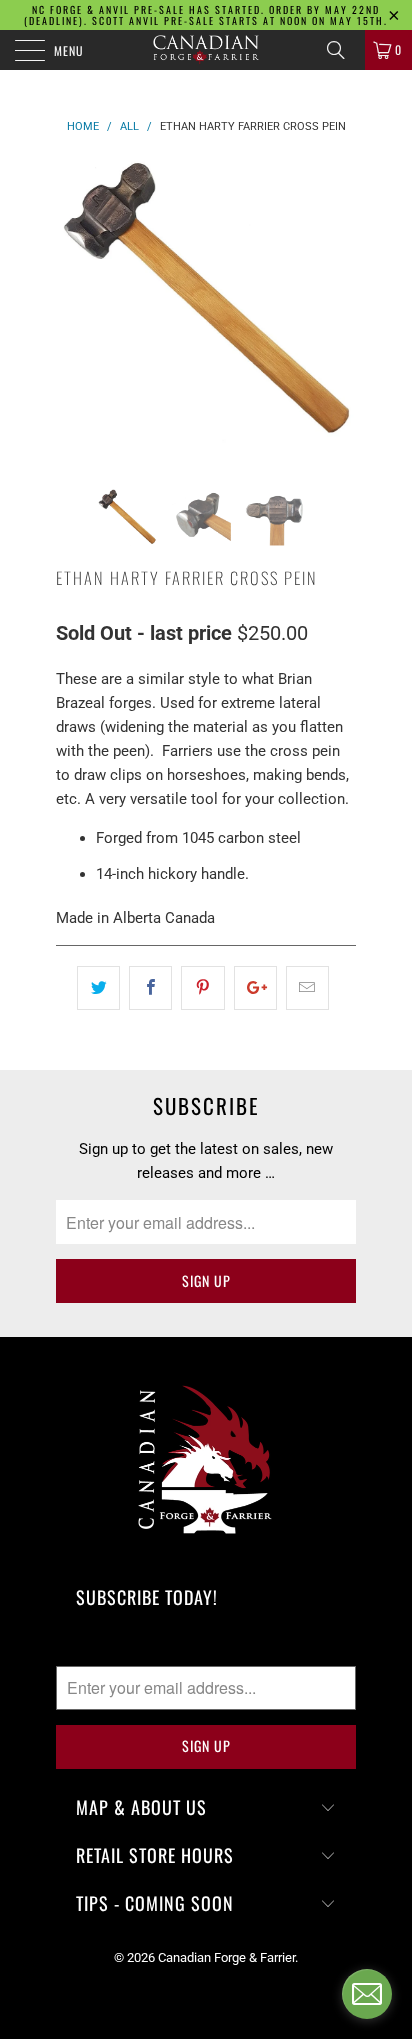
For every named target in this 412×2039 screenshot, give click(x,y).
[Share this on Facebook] (150, 988)
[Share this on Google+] (255, 988)
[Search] (343, 50)
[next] (337, 309)
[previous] (75, 309)
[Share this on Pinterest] (202, 988)
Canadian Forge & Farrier (226, 1957)
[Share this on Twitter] (98, 988)
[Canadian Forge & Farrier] (206, 50)
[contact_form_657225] (367, 1994)
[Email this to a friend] (307, 988)
